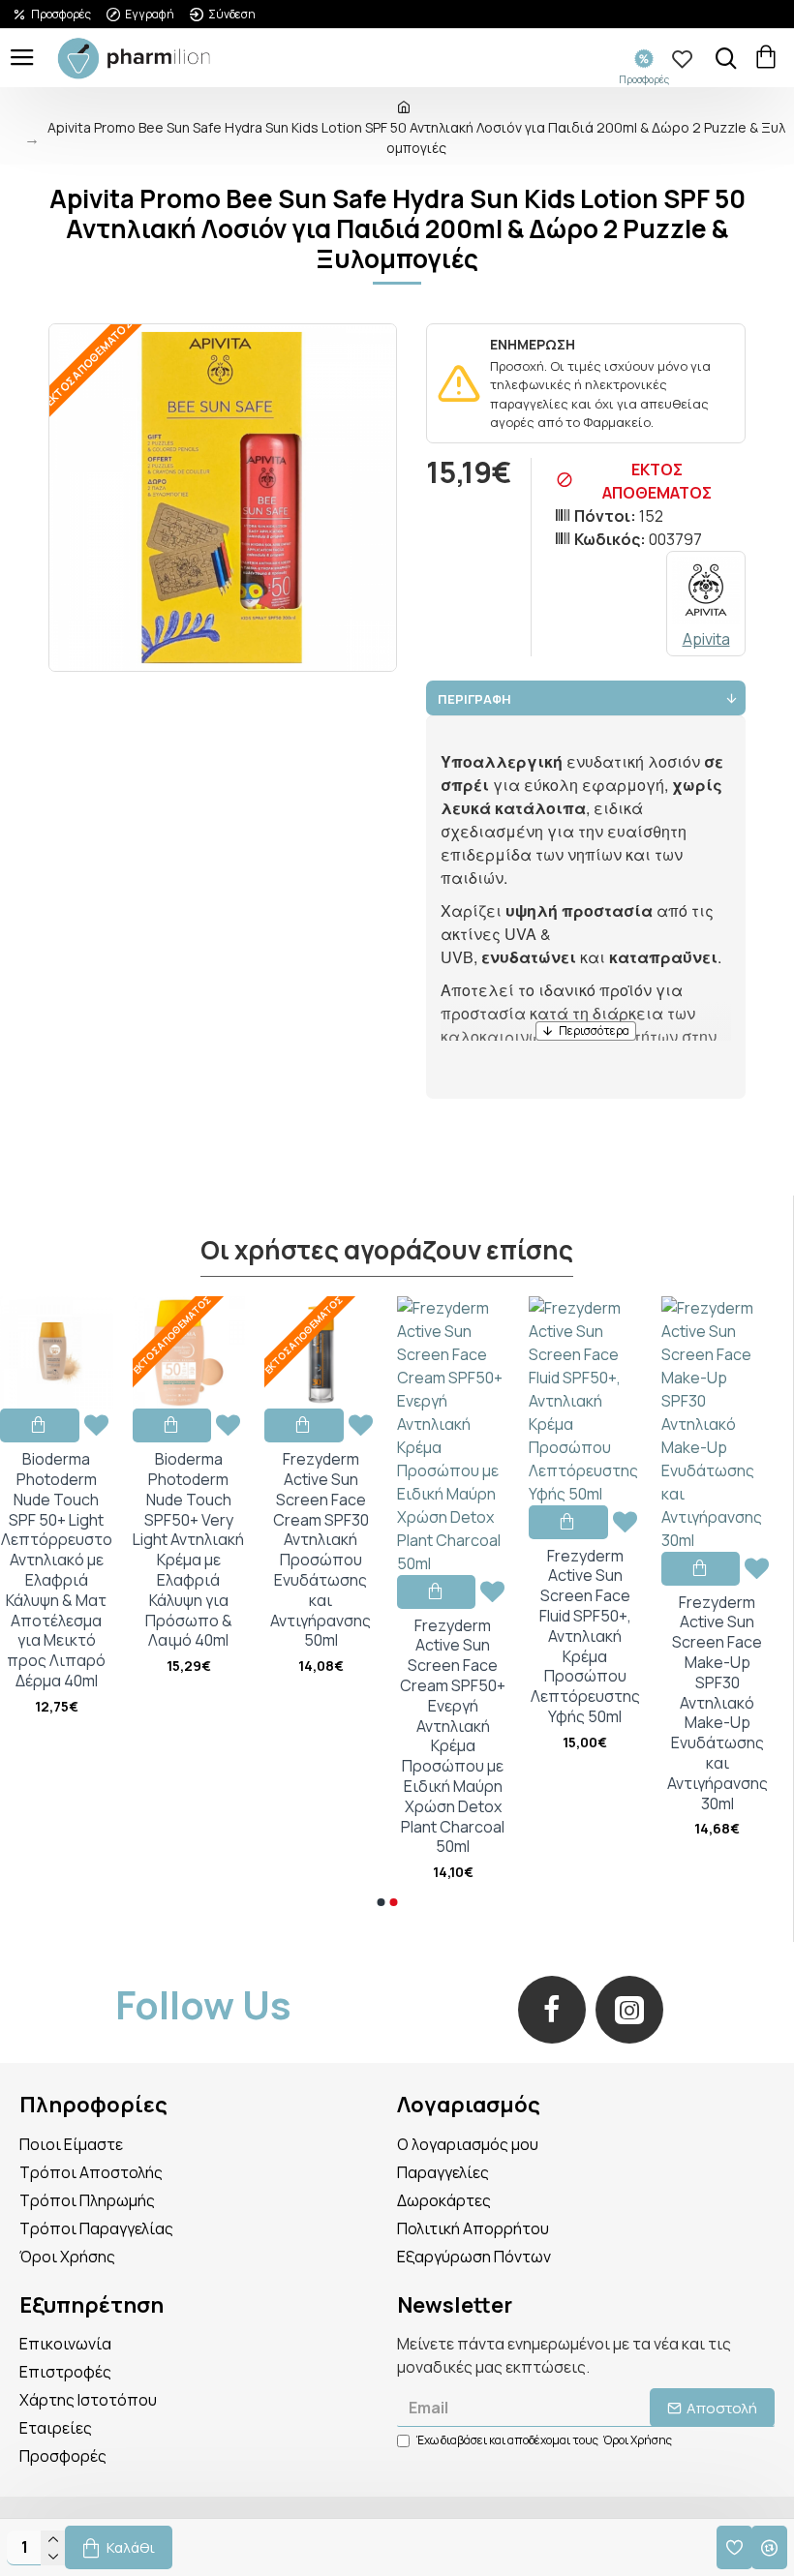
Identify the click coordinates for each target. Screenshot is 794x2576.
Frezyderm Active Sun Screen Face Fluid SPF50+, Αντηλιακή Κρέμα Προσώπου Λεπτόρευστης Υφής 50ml (585, 1637)
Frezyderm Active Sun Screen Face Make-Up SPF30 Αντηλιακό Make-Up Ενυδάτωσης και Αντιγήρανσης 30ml (718, 1703)
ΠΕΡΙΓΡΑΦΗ (474, 699)
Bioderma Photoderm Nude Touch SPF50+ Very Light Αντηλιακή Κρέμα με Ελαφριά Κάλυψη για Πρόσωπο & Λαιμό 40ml (188, 1550)
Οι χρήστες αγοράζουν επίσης (387, 1251)
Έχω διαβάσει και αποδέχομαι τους (544, 2440)
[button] (381, 1902)
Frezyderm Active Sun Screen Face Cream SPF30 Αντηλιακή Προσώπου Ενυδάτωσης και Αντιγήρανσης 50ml (321, 1550)
